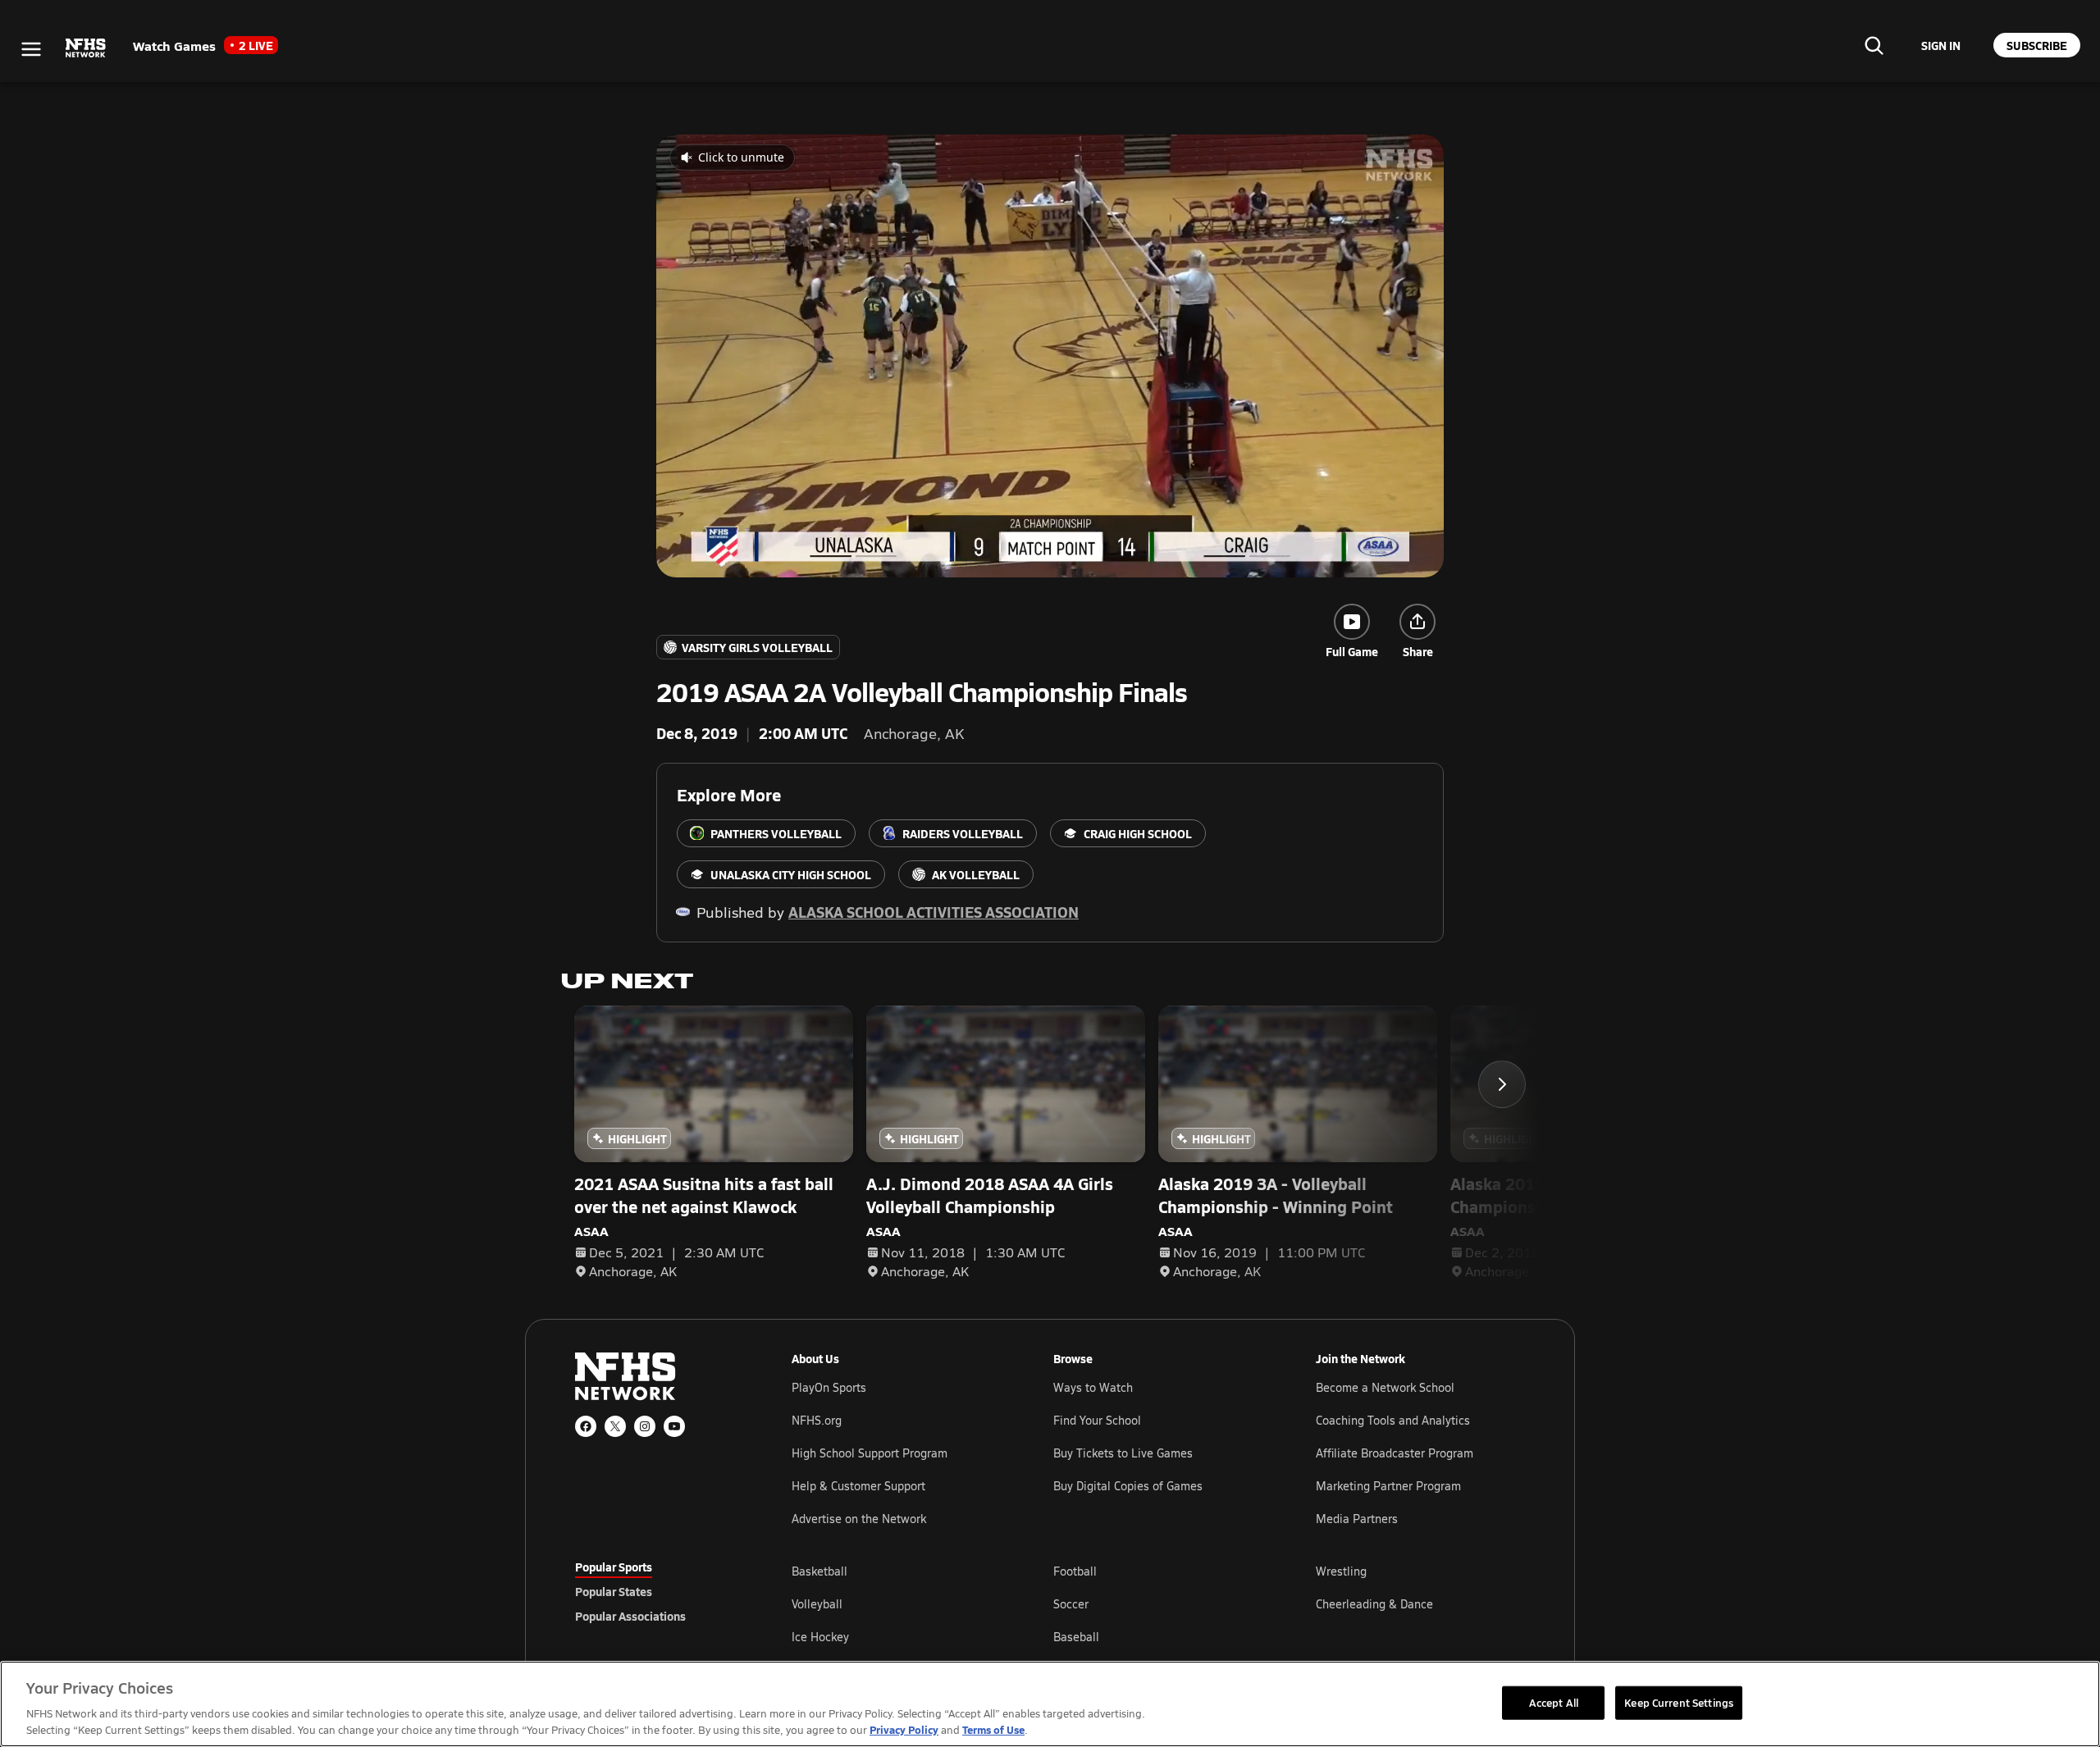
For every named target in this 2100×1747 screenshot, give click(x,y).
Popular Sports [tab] (614, 1567)
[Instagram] (645, 1426)
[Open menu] (31, 49)
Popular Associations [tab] (630, 1616)
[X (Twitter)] (615, 1426)
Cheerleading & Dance (1374, 1604)
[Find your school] (1874, 45)
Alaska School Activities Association (934, 912)
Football (1075, 1571)
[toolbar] (1050, 356)
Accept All (1554, 1702)
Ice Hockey (820, 1637)
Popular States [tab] (614, 1591)
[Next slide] (1502, 1084)
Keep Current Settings (1679, 1702)
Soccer (1071, 1604)
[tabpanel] (1158, 1603)
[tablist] (657, 1591)
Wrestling (1341, 1571)
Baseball (1076, 1637)
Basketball (819, 1571)
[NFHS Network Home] (86, 48)
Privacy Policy (904, 1729)
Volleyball (817, 1604)
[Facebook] (586, 1426)
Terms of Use (993, 1729)
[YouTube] (674, 1426)
